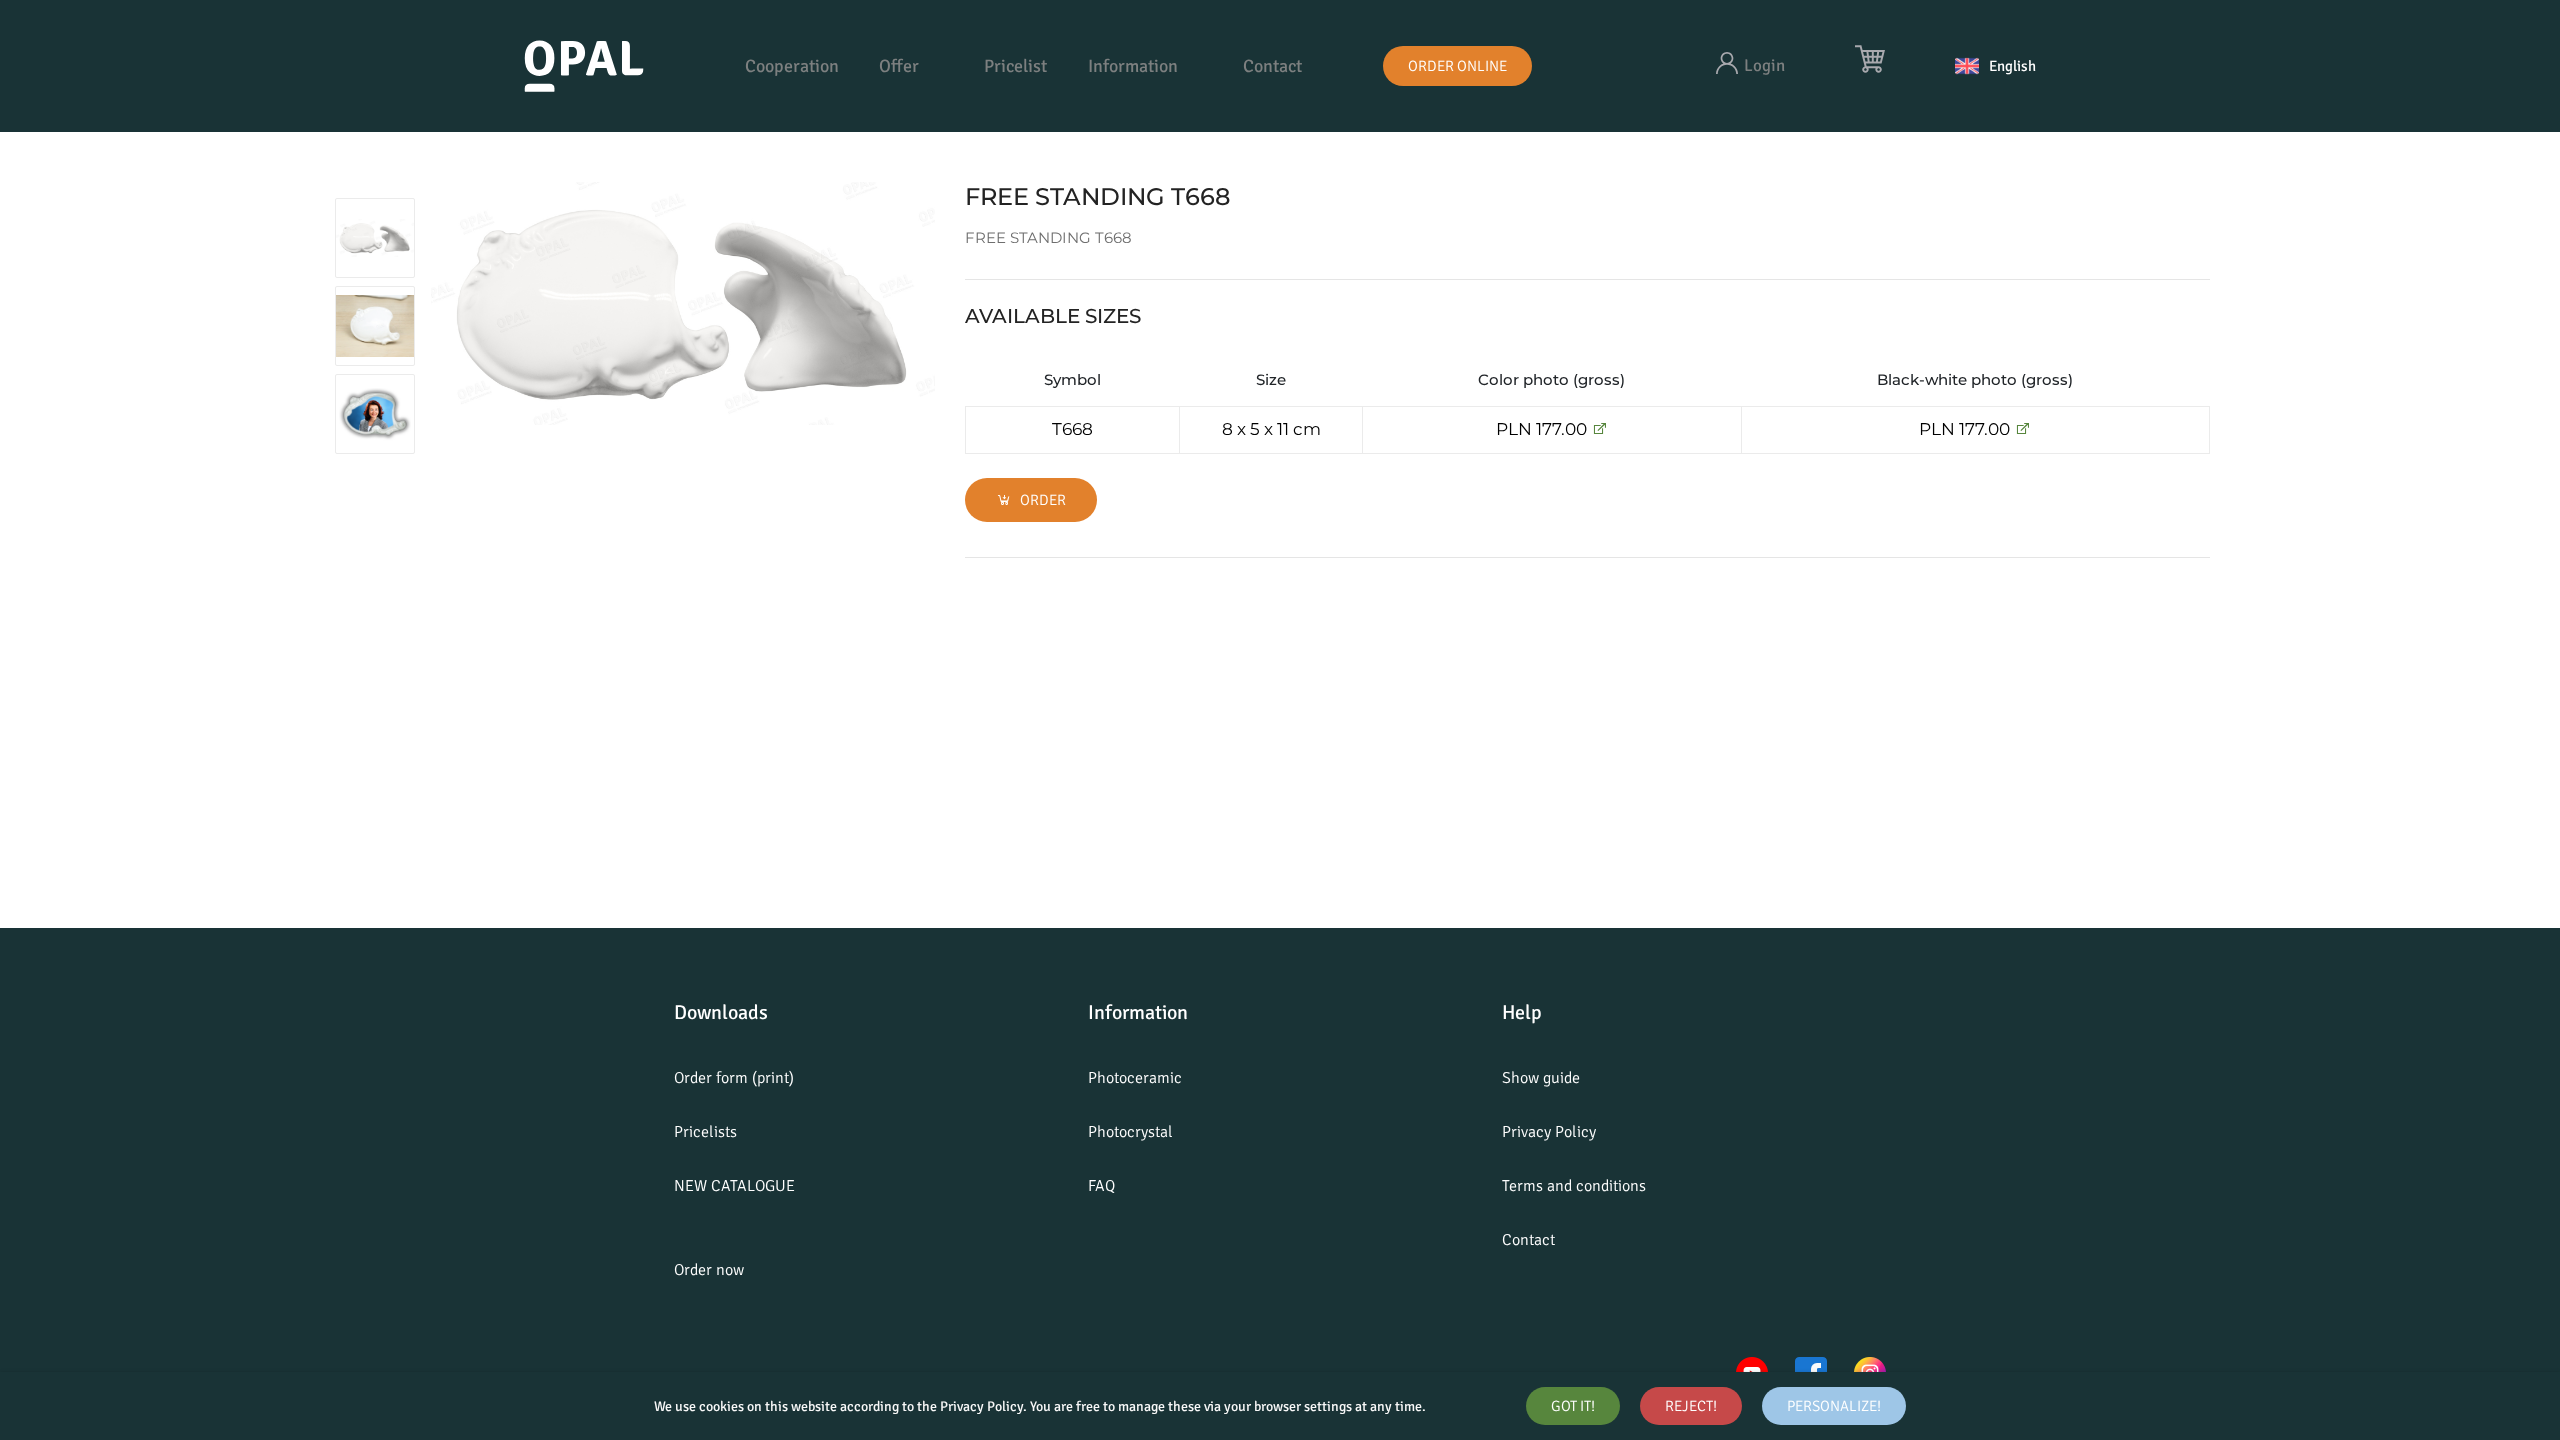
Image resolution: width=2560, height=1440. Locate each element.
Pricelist (1015, 66)
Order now (709, 1270)
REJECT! (1691, 1406)
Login (1764, 65)
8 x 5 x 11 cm (1271, 429)
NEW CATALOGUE (734, 1186)
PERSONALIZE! (1834, 1406)
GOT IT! (1573, 1406)
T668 (1072, 429)
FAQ (1101, 1186)
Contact (1272, 66)
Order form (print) (734, 1078)
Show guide (1541, 1078)
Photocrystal (1130, 1132)
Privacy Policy (1549, 1132)
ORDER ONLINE (1457, 66)
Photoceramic (1135, 1078)
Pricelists (705, 1132)
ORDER (1041, 500)
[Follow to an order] (1599, 429)
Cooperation (792, 66)
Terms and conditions (1574, 1186)
